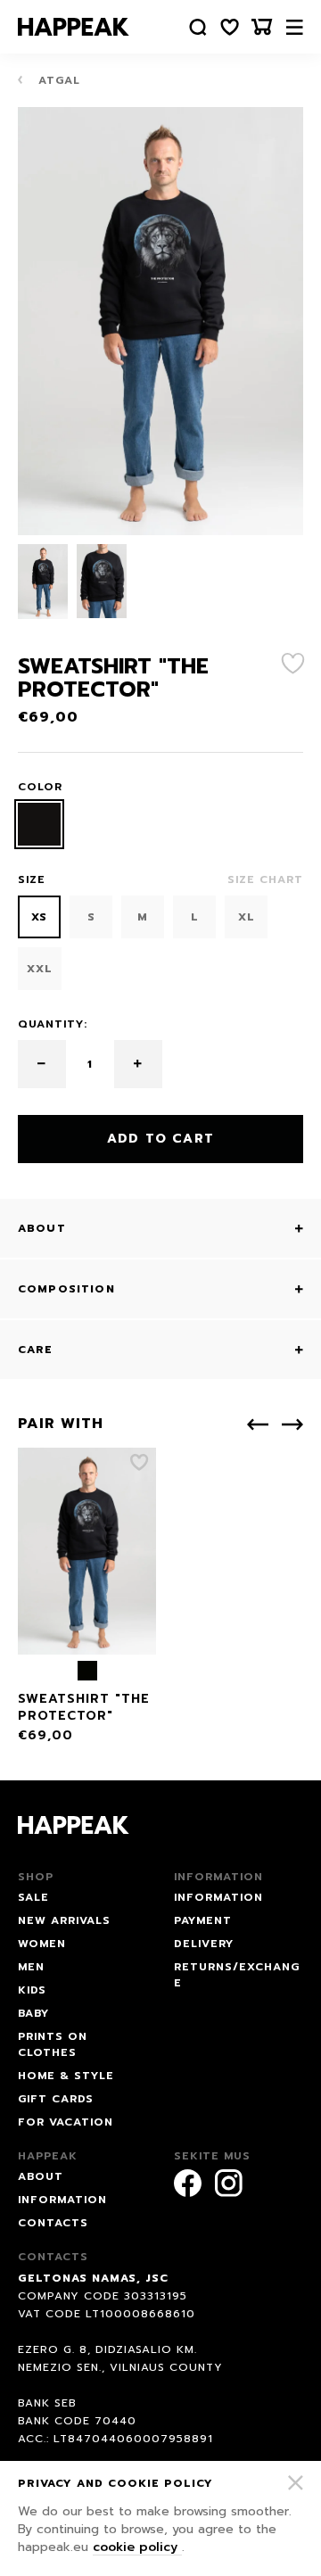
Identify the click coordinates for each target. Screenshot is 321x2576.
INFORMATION (218, 1897)
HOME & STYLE (66, 2076)
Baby (33, 2013)
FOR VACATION (66, 2122)
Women (42, 1944)
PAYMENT (203, 1920)
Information (62, 2200)
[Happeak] (74, 27)
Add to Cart (160, 1139)
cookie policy (137, 2547)
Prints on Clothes (53, 2044)
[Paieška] (198, 27)
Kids (32, 1990)
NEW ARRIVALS (64, 1920)
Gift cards (56, 2099)
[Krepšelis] (262, 27)
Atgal (57, 80)
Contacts (53, 2223)
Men (31, 1967)
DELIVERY (204, 1944)
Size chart (265, 879)
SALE (33, 1897)
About (41, 2176)
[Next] (292, 1424)
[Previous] (258, 1424)
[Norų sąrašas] (230, 27)
